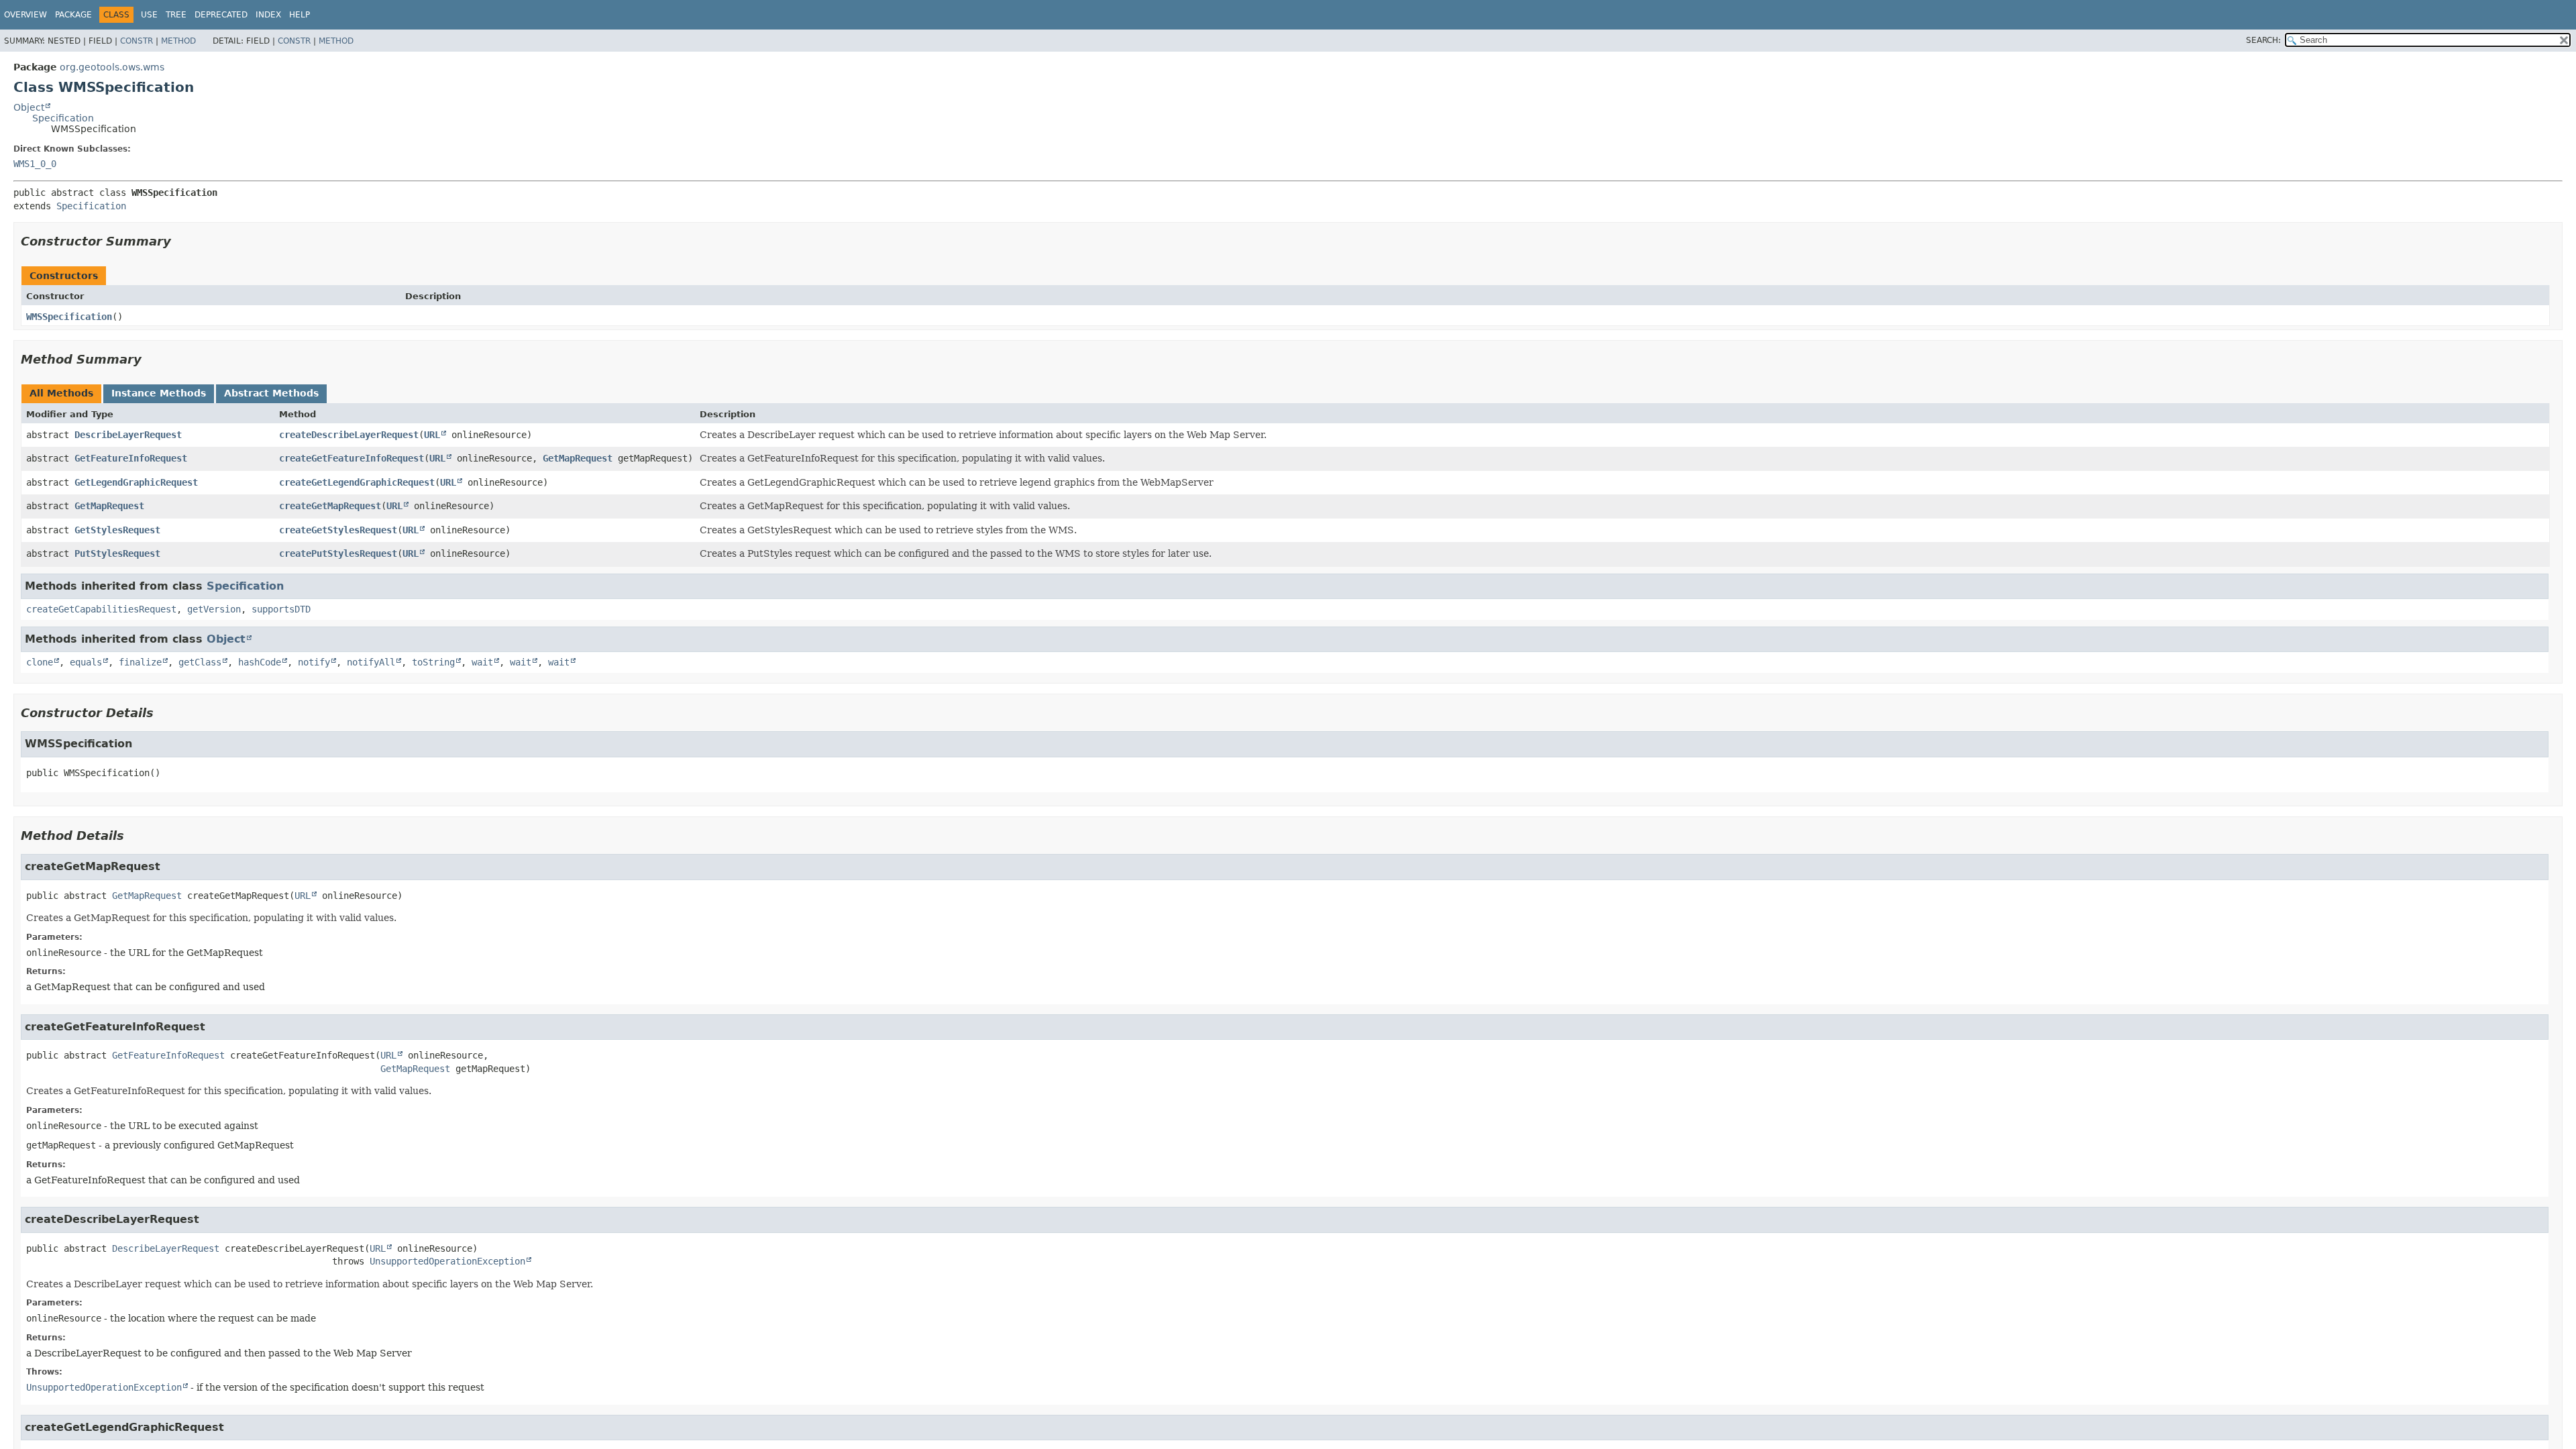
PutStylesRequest (117, 553)
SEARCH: (2263, 40)
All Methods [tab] (61, 393)
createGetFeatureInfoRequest (352, 458)
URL (432, 435)
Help (300, 15)
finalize (140, 662)
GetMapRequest (578, 458)
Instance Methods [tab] (159, 393)
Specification (63, 118)
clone (40, 662)
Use (149, 15)
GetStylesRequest (117, 530)
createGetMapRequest (330, 506)
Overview (25, 15)
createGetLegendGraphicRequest (357, 482)
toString (433, 662)
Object (29, 107)
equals (86, 662)
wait (482, 662)
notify (314, 662)
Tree (176, 15)
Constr (137, 41)
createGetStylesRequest (338, 530)
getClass (200, 662)
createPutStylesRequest (338, 553)
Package (73, 15)
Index (268, 15)
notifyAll (371, 662)
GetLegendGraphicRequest (136, 482)
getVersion (214, 609)
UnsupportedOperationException (447, 1261)
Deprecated (221, 15)
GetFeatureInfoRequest (131, 458)
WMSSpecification (69, 317)
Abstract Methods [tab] (271, 393)
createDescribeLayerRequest (349, 435)
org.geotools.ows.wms (112, 67)
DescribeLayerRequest (128, 435)
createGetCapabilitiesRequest (101, 609)
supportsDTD (281, 609)
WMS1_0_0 (35, 164)
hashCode (260, 662)
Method (178, 41)
